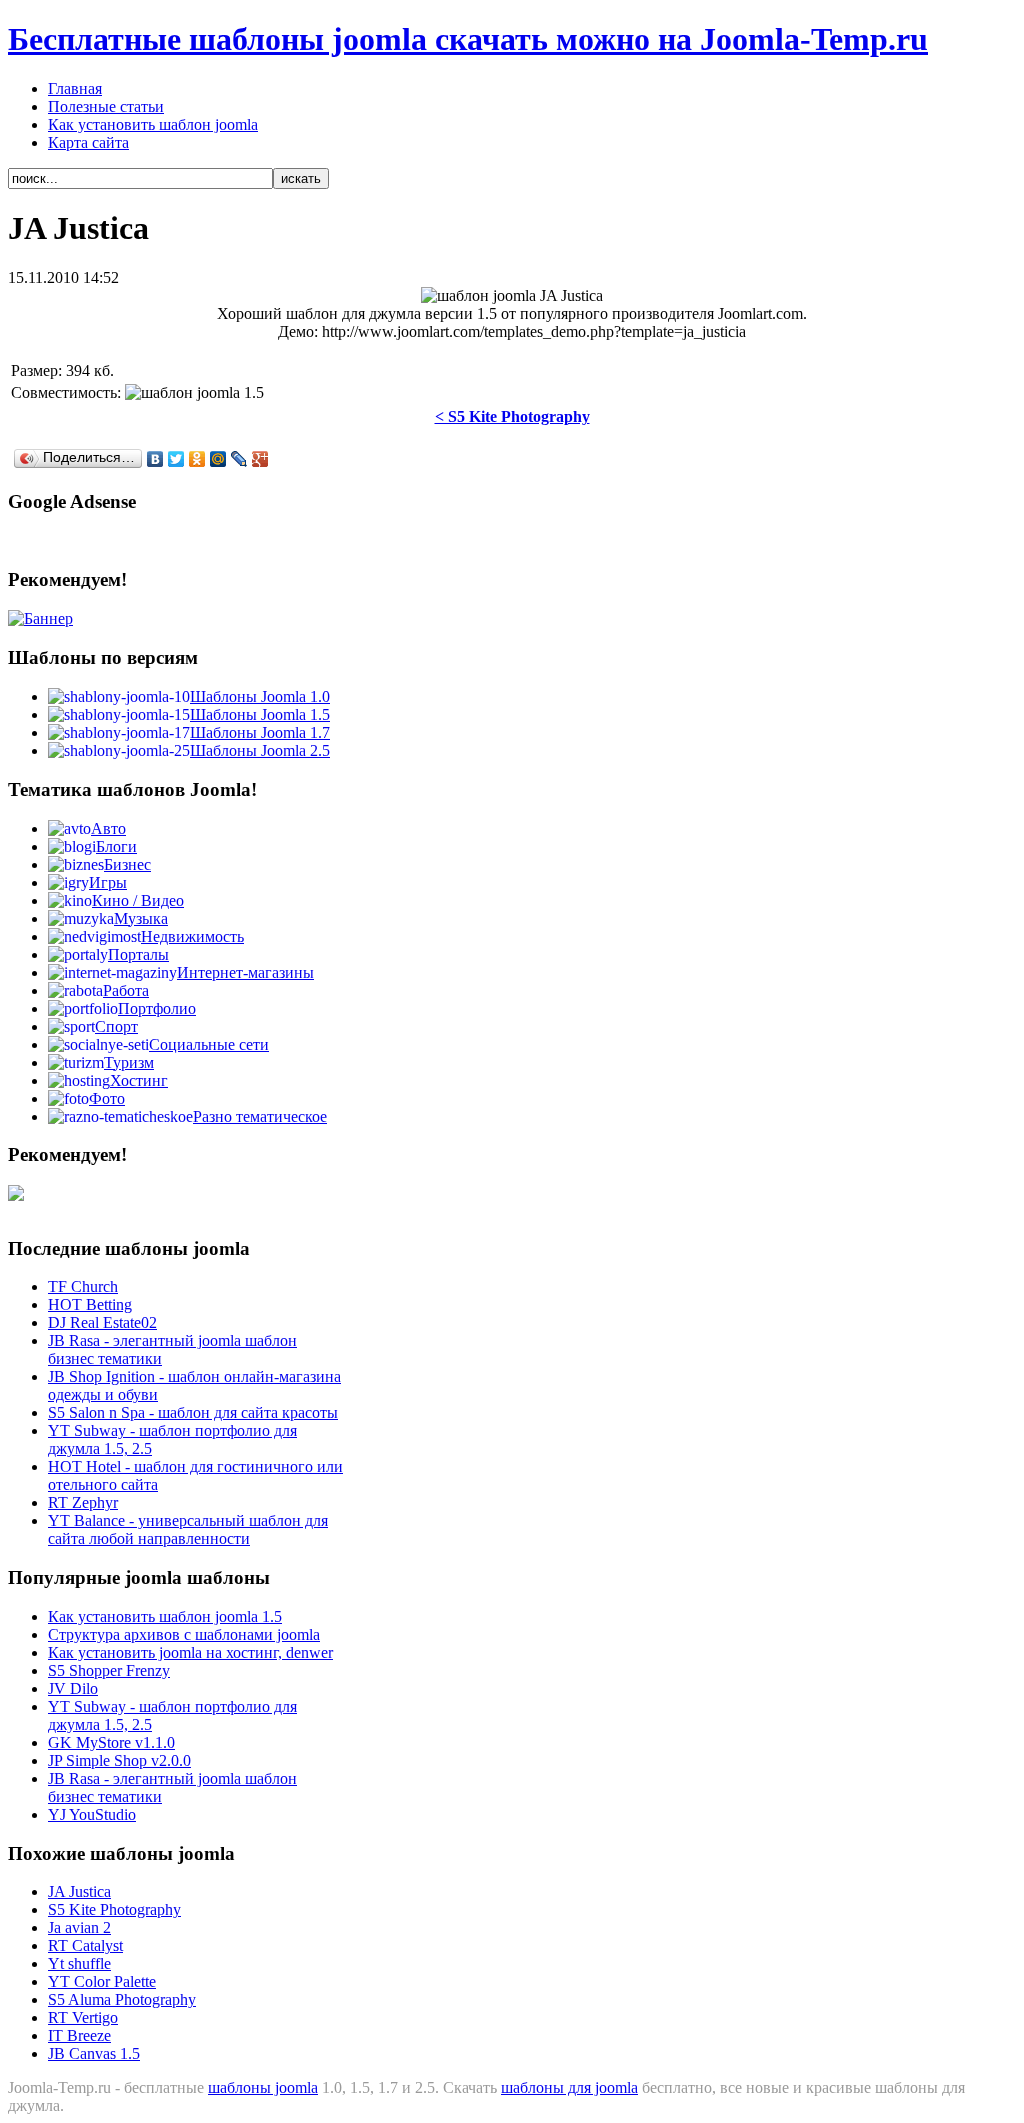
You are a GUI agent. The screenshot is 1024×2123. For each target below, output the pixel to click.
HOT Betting (90, 1304)
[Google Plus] (260, 459)
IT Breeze (79, 2035)
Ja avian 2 (79, 1927)
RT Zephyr (83, 1502)
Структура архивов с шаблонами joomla (184, 1634)
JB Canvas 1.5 (94, 2053)
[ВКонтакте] (155, 459)
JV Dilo (73, 1688)
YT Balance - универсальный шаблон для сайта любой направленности (188, 1529)
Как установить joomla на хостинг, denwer (190, 1652)
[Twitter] (176, 459)
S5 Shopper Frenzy (109, 1670)
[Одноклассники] (197, 459)
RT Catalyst (85, 1945)
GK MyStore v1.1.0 (111, 1742)
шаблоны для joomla (569, 2087)
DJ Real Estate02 (102, 1322)
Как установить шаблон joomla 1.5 (165, 1616)
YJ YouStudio (92, 1814)
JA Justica (79, 1891)
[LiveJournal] (239, 459)
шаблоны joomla (263, 2087)
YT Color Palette (102, 1981)
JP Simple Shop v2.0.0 (119, 1760)
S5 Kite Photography (114, 1909)
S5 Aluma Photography (122, 1999)
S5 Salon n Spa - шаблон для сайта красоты (193, 1412)
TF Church (83, 1286)
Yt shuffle (79, 1963)
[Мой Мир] (218, 459)
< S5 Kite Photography (512, 416)
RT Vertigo (83, 2017)
